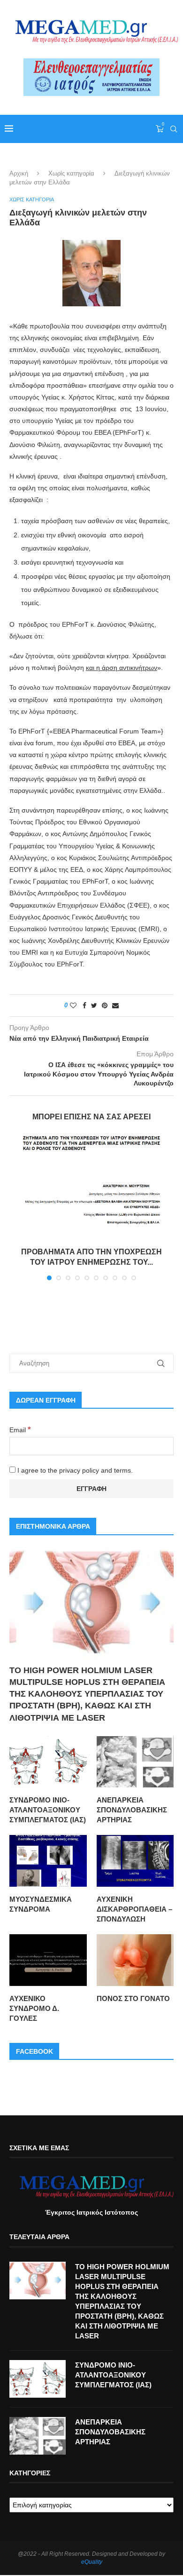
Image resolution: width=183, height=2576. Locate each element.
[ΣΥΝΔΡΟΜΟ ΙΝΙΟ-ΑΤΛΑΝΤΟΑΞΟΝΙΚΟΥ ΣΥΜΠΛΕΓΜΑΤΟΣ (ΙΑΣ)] (48, 1762)
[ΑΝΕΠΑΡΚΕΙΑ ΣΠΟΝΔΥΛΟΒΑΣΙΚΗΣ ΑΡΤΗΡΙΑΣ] (135, 1762)
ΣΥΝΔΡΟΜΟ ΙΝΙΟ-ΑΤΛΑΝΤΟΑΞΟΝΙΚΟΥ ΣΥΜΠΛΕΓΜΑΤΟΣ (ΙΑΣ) (48, 1810)
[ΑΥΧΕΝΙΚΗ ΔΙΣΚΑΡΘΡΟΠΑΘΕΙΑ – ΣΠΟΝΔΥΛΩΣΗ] (135, 1861)
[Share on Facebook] (84, 1005)
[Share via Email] (115, 1005)
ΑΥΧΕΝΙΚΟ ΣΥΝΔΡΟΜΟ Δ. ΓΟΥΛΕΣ (34, 2008)
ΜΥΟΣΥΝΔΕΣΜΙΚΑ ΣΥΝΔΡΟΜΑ (41, 1904)
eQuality (92, 2562)
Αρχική (19, 173)
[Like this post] (73, 1005)
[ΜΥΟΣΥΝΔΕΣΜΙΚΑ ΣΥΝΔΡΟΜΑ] (48, 1861)
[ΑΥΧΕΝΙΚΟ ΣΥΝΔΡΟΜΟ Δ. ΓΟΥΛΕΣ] (48, 1960)
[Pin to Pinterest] (105, 1005)
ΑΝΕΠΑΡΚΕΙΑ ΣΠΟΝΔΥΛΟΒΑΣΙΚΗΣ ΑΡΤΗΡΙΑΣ (132, 1810)
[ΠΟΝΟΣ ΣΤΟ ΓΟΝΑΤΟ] (135, 1960)
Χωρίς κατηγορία (71, 173)
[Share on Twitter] (94, 1005)
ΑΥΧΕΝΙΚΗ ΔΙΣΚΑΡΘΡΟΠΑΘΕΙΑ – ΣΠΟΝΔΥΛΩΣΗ (134, 1909)
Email (20, 1430)
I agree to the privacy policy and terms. (74, 1470)
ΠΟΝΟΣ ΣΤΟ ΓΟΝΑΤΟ (133, 1998)
